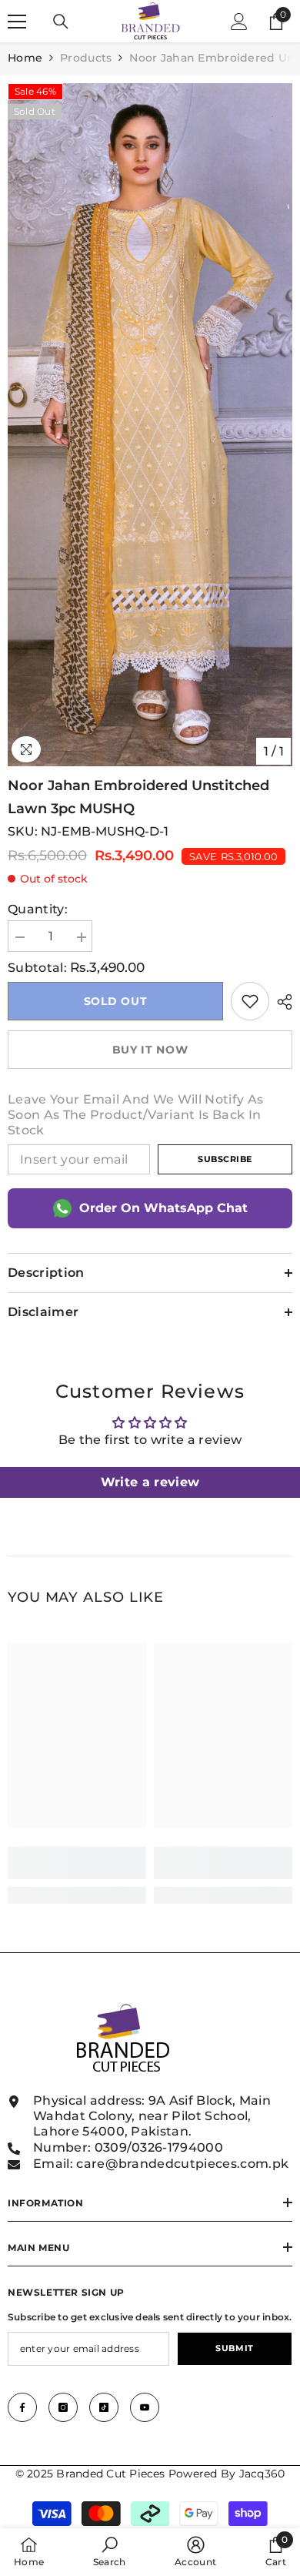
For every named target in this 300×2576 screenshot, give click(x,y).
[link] (250, 1001)
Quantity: (38, 909)
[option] (150, 425)
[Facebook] (22, 2407)
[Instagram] (63, 2407)
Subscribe (225, 1159)
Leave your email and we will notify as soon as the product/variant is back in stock (135, 1115)
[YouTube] (145, 2407)
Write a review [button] (150, 1482)
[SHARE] (281, 1002)
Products (86, 58)
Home (25, 58)
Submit (234, 2348)
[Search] (61, 22)
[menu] (17, 22)
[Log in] (239, 22)
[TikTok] (104, 2407)
